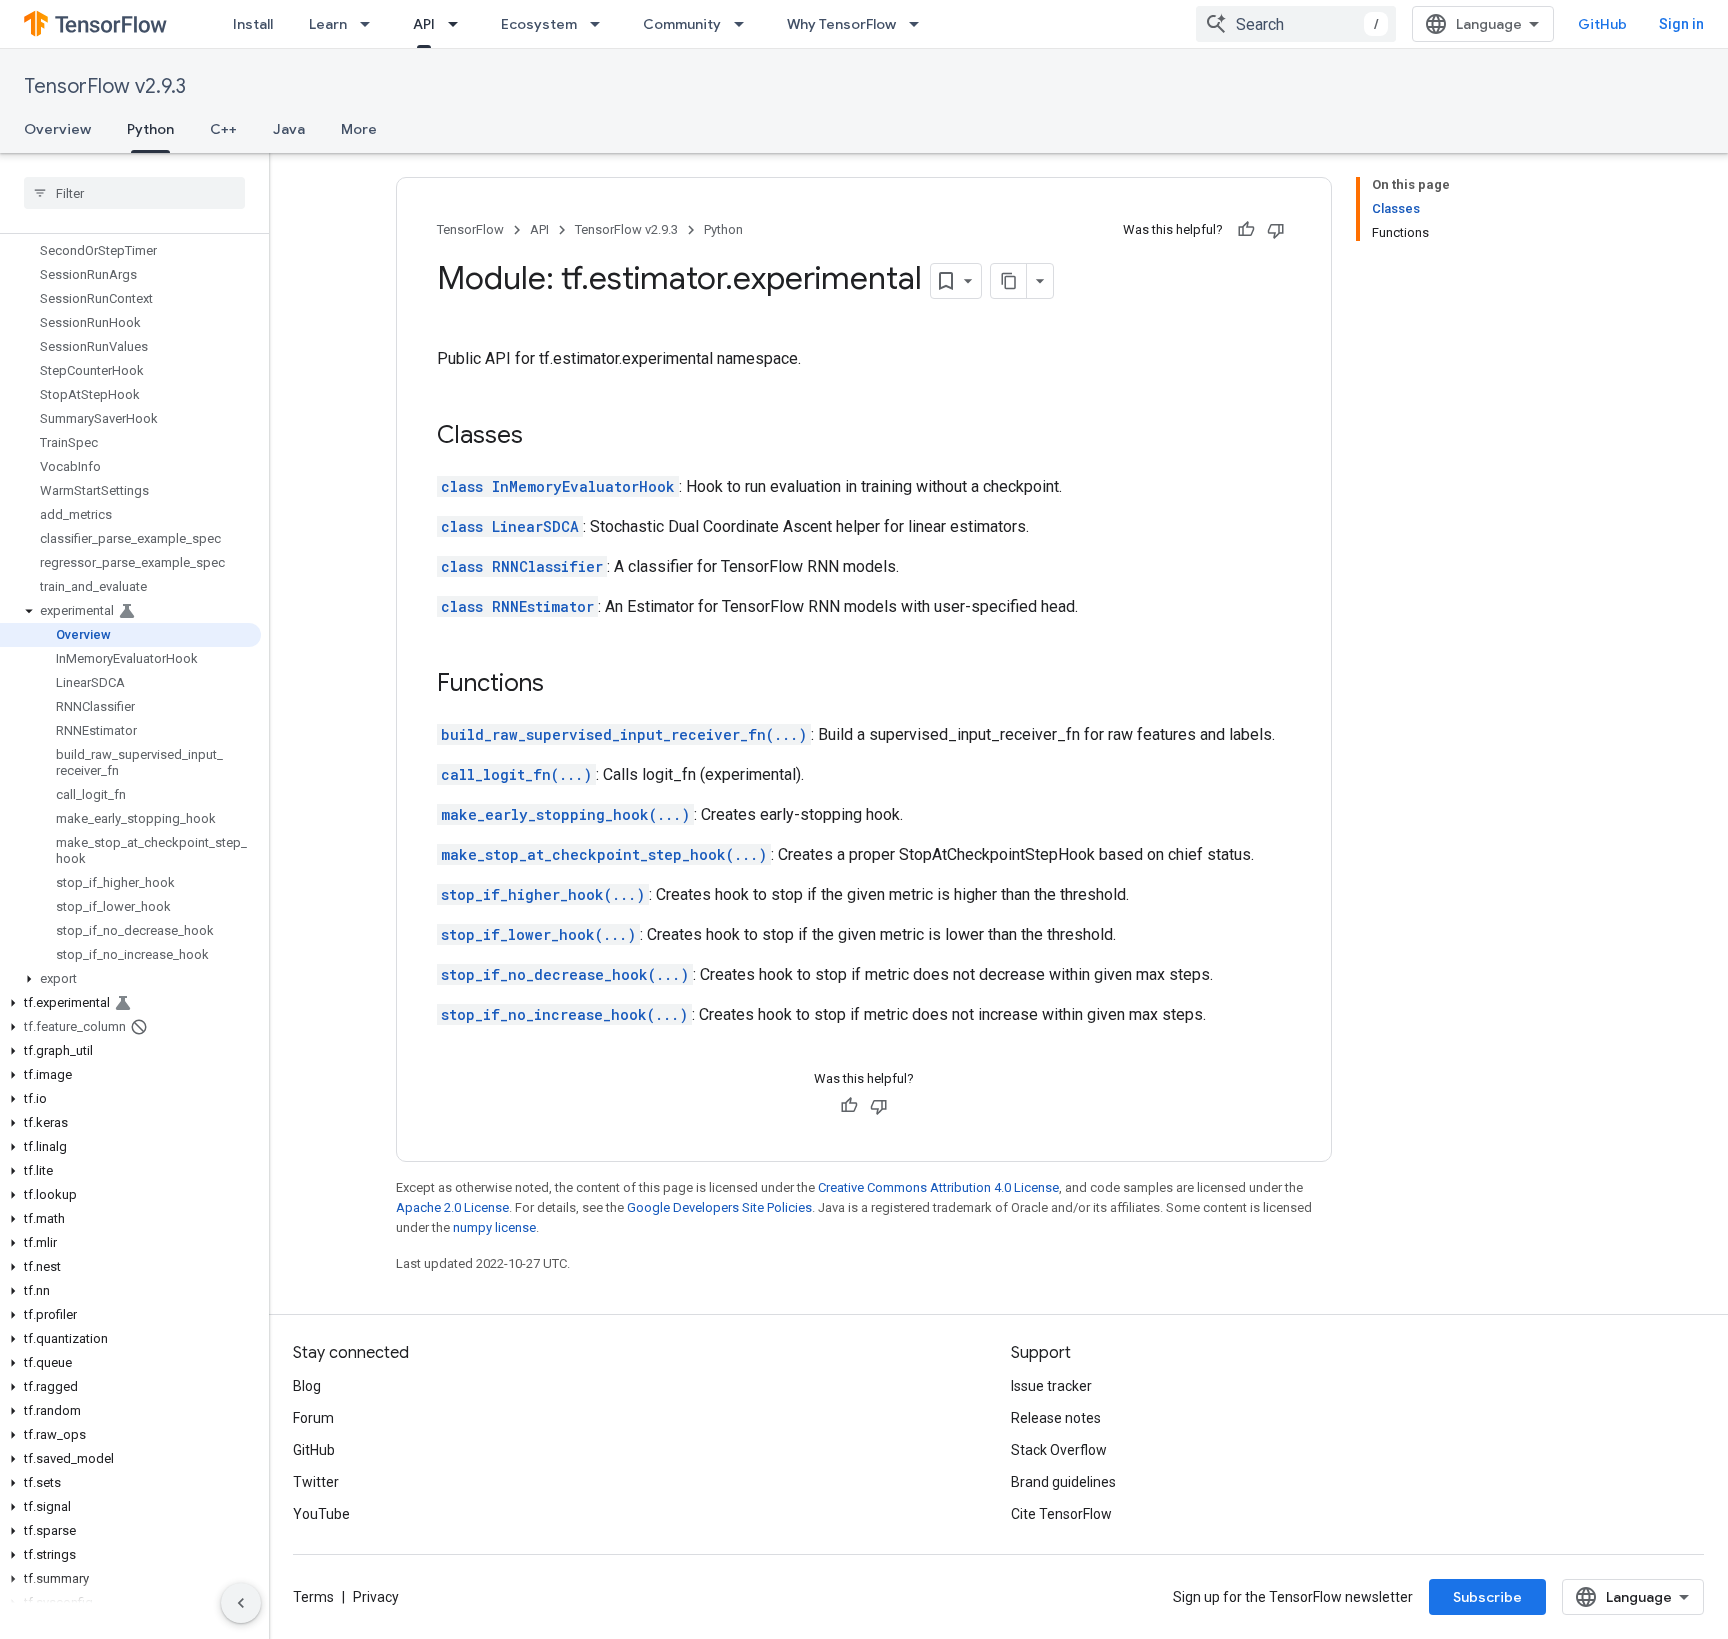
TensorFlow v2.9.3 (105, 86)
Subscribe (1487, 1597)
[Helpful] (1246, 230)
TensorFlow (470, 229)
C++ (223, 129)
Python (150, 129)
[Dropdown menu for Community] (745, 24)
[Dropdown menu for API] (459, 24)
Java (289, 129)
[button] (130, 611)
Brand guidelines (1063, 1482)
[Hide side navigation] (241, 1603)
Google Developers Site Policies (719, 1207)
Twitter (316, 1482)
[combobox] (1296, 24)
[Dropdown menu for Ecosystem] (601, 24)
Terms (313, 1597)
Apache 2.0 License (452, 1207)
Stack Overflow (1059, 1450)
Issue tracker (1051, 1386)
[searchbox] (134, 193)
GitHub (1602, 24)
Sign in (1681, 24)
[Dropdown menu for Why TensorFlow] (920, 24)
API (424, 24)
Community (682, 24)
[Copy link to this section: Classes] (543, 437)
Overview (57, 129)
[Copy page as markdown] (1009, 281)
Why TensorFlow (841, 24)
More (359, 129)
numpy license (494, 1227)
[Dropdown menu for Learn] (371, 24)
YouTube (321, 1514)
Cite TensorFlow (1061, 1514)
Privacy (376, 1597)
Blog (307, 1386)
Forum (313, 1418)
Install (253, 24)
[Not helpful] (1276, 230)
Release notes (1056, 1418)
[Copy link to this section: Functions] (564, 685)
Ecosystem (539, 24)
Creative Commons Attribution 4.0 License (938, 1187)
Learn (328, 24)
